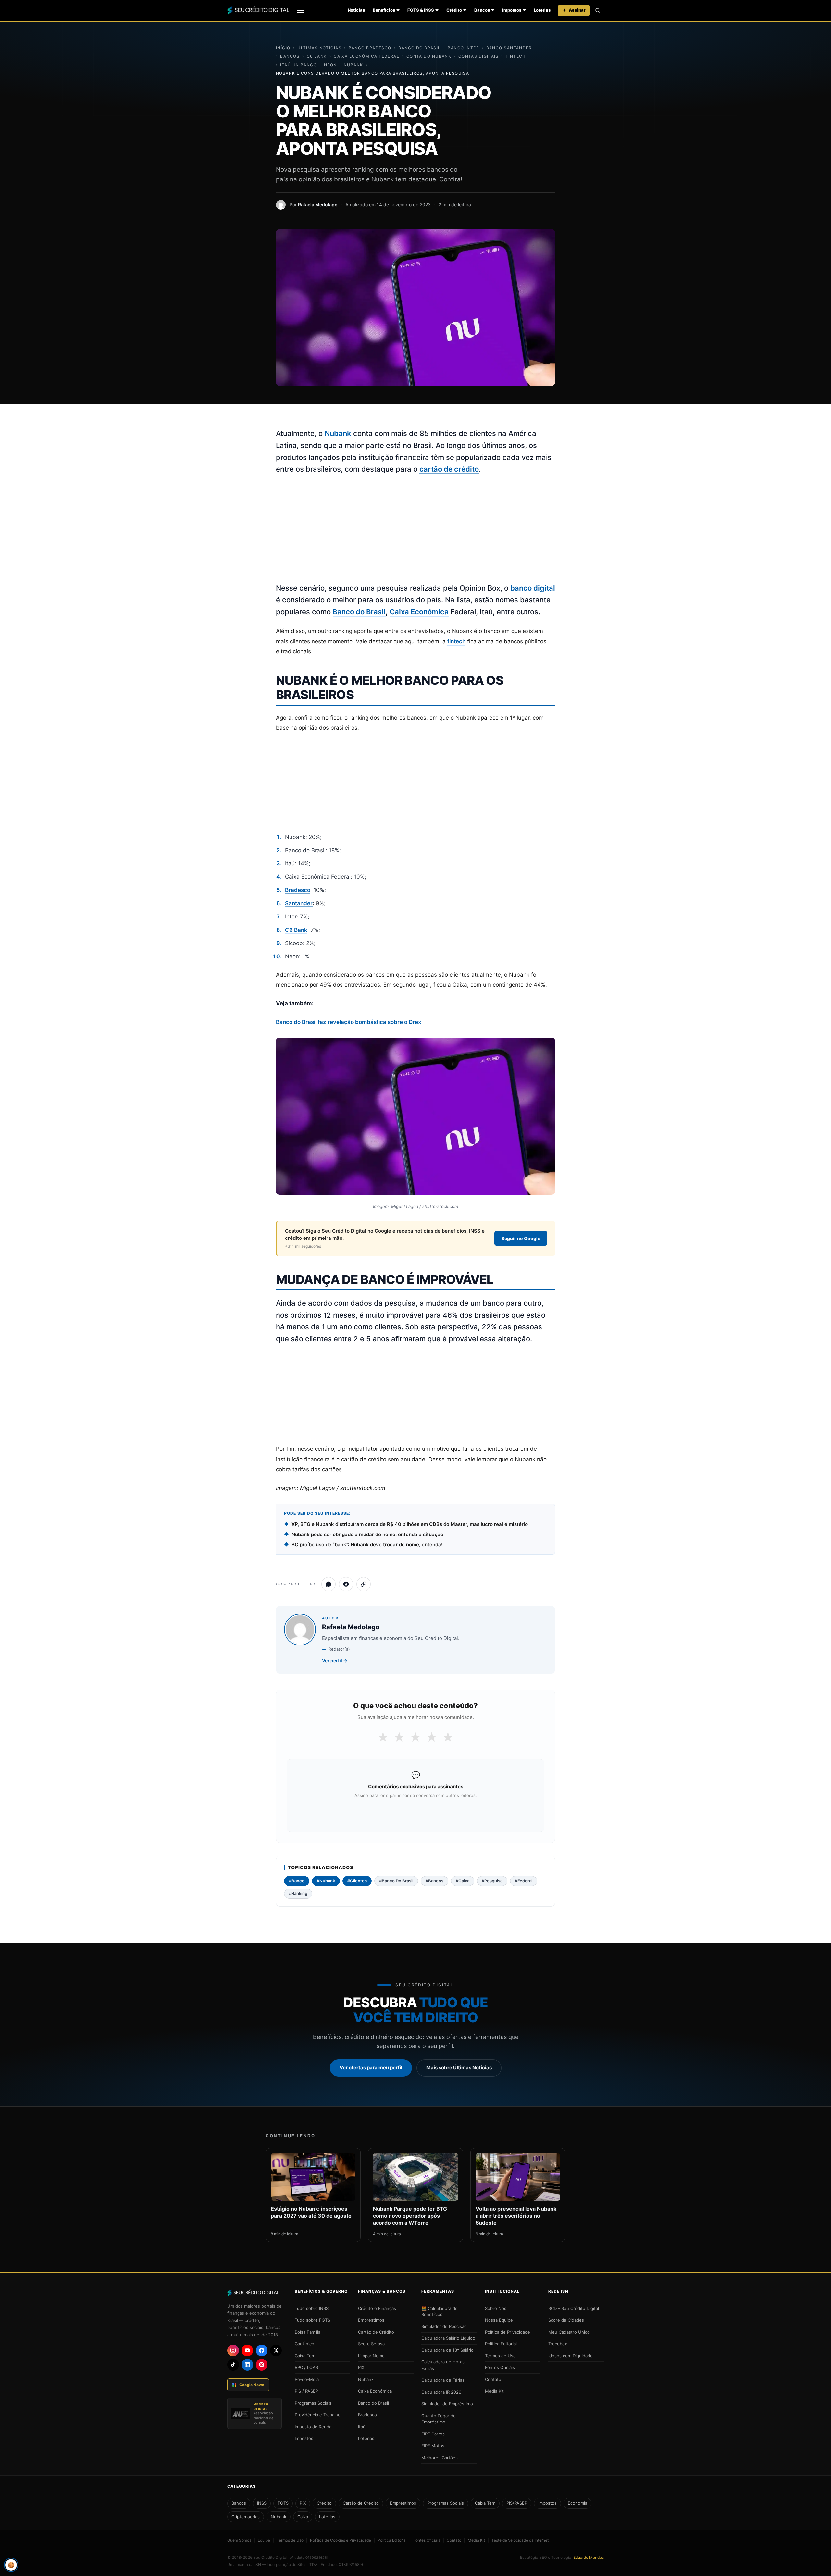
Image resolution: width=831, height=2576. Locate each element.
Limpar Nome (371, 2356)
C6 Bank (317, 56)
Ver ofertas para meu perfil (371, 2068)
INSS (262, 2503)
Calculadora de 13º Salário (447, 2350)
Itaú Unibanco (298, 65)
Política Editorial (501, 2344)
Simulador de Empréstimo (447, 2404)
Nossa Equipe (499, 2320)
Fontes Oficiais (500, 2367)
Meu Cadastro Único (569, 2332)
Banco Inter (463, 48)
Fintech (516, 56)
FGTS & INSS (421, 10)
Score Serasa (371, 2344)
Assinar (577, 10)
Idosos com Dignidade (571, 2356)
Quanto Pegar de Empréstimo (439, 2419)
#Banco (297, 1881)
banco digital (533, 588)
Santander (299, 903)
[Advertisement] (415, 529)
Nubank (353, 65)
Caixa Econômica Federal (366, 56)
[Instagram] (233, 2350)
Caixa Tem (305, 2356)
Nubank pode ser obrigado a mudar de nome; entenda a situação (367, 1534)
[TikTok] (233, 2365)
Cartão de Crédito (376, 2332)
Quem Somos (239, 2540)
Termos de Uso (500, 2356)
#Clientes (357, 1881)
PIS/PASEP (517, 2503)
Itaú (362, 2427)
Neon (330, 65)
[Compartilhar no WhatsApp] (329, 1584)
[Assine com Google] (415, 1812)
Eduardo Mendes (589, 2557)
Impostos (512, 10)
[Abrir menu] (301, 10)
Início (283, 48)
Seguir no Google (521, 1238)
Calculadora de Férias (443, 2380)
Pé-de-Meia (307, 2379)
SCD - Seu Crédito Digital (574, 2308)
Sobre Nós (496, 2308)
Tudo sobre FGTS (312, 2320)
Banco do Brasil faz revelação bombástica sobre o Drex (349, 1022)
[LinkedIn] (247, 2365)
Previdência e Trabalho (318, 2415)
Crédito (454, 10)
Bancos (482, 10)
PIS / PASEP (306, 2391)
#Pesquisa (492, 1881)
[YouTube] (247, 2350)
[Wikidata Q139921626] (308, 2558)
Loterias (542, 10)
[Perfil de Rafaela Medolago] (281, 205)
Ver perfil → (335, 1661)
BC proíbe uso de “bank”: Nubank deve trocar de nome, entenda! (367, 1544)
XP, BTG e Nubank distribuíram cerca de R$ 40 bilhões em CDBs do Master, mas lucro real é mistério (410, 1524)
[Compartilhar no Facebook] (346, 1584)
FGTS (283, 2503)
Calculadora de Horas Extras (443, 2365)
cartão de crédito (449, 469)
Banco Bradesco (370, 48)
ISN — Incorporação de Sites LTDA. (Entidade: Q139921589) (309, 2564)
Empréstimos (371, 2320)
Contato (493, 2379)
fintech (456, 641)
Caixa (303, 2517)
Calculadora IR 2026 (441, 2392)
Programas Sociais (313, 2403)
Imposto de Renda (313, 2427)
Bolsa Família (308, 2332)
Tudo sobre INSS (312, 2308)
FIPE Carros (433, 2434)
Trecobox (558, 2344)
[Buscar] (598, 10)
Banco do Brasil (420, 48)
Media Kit (494, 2391)
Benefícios (384, 10)
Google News (252, 2385)
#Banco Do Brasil (396, 1881)
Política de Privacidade (508, 2332)
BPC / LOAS (306, 2367)
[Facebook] (262, 2350)
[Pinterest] (262, 2365)
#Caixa (463, 1881)
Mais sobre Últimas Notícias (459, 2068)
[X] (276, 2350)
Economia (577, 2503)
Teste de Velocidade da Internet (520, 2540)
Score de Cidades (566, 2320)
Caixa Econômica (419, 612)
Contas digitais (479, 56)
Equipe (264, 2540)
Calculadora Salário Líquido (448, 2338)
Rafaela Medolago (318, 205)
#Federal (524, 1881)
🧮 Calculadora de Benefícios (440, 2311)
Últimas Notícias (319, 48)
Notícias (356, 10)
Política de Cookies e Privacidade (341, 2540)
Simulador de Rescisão (444, 2326)
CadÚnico (304, 2344)
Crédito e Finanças (377, 2308)
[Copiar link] (364, 1584)
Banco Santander (509, 48)
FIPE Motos (433, 2446)
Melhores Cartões (440, 2458)
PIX (361, 2367)
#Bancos (434, 1881)
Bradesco (298, 890)
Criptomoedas (246, 2517)
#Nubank (326, 1881)
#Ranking (298, 1893)
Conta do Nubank (429, 56)
